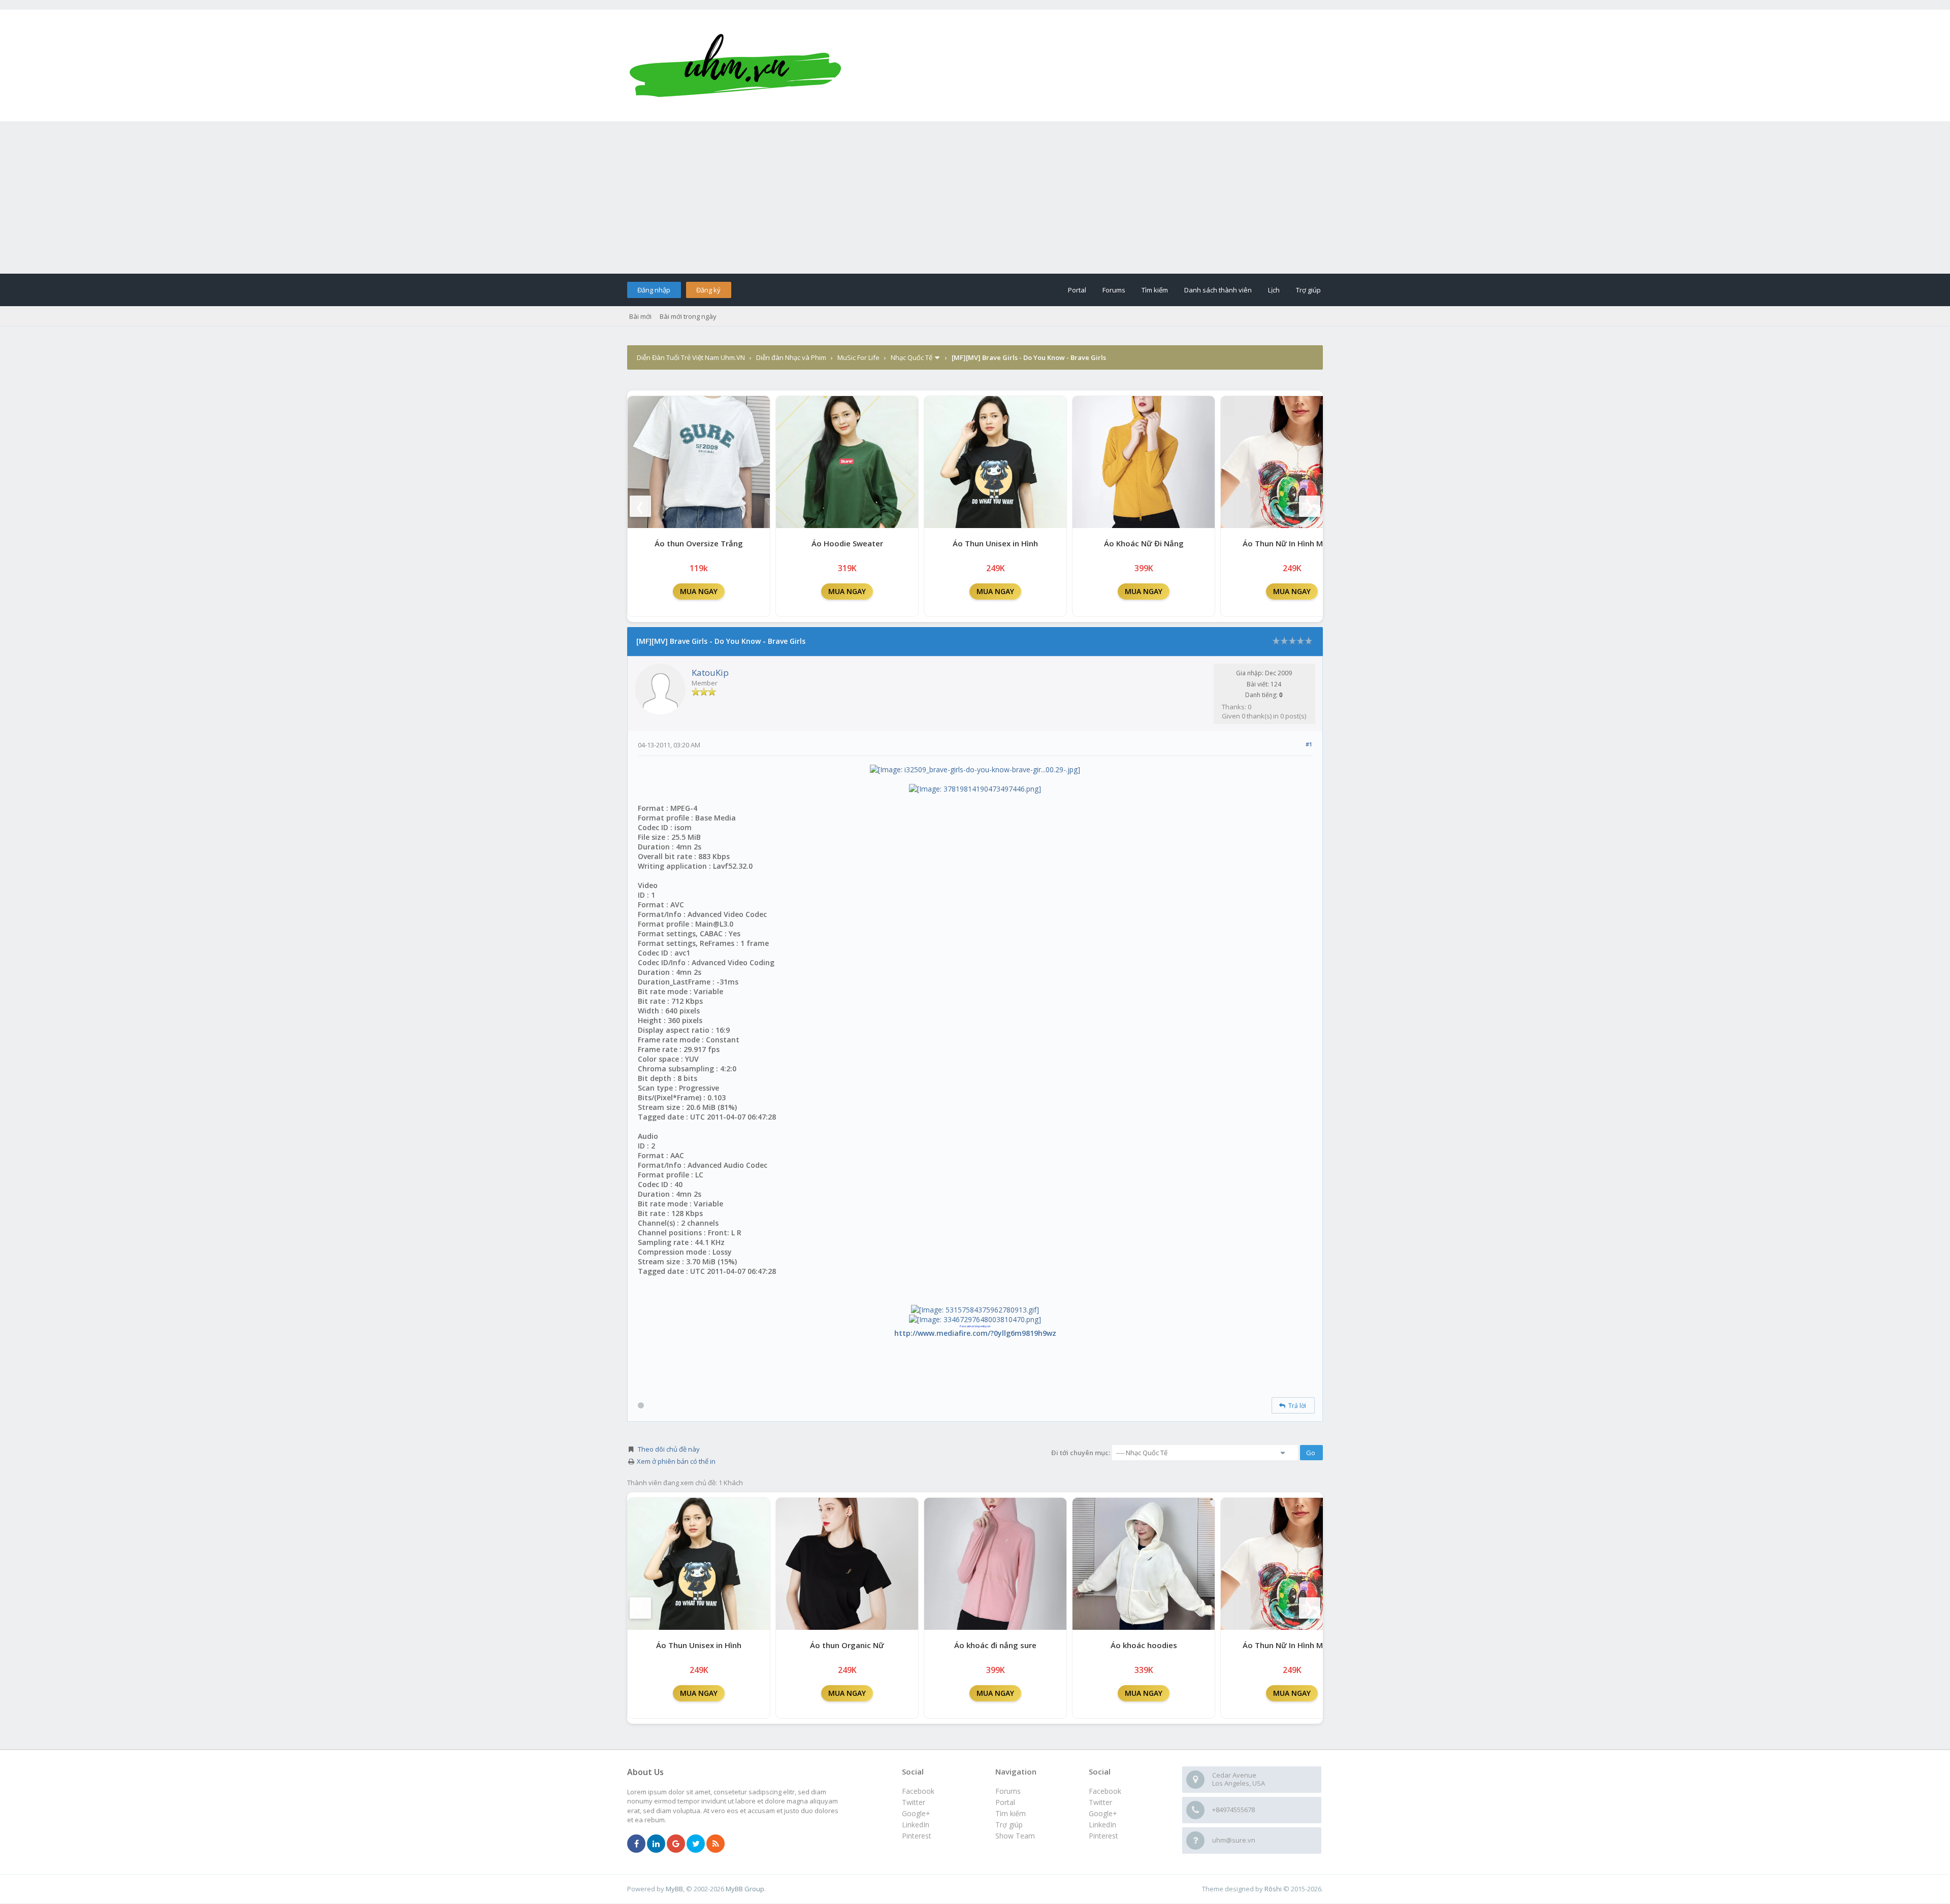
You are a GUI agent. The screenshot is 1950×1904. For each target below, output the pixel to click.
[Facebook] (636, 1844)
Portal (1077, 290)
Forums (1114, 290)
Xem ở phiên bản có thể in (676, 1461)
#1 (1309, 744)
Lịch (1274, 290)
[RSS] (716, 1844)
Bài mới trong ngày (688, 316)
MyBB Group (745, 1889)
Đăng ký (708, 290)
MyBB (674, 1889)
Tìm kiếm (1155, 290)
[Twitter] (696, 1844)
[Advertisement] (975, 198)
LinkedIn (1102, 1825)
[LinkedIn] (656, 1844)
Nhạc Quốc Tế (912, 357)
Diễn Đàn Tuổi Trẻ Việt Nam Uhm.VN (691, 357)
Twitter (1100, 1802)
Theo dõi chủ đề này (669, 1449)
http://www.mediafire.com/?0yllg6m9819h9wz (975, 1333)
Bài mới (640, 316)
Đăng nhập (654, 290)
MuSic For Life (858, 357)
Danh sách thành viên (1218, 290)
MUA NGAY (699, 591)
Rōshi (1273, 1889)
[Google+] (676, 1844)
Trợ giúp (1308, 290)
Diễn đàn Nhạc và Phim (791, 357)
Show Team (1015, 1836)
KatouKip (710, 672)
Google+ (1103, 1813)
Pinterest (1103, 1836)
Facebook (1105, 1791)
